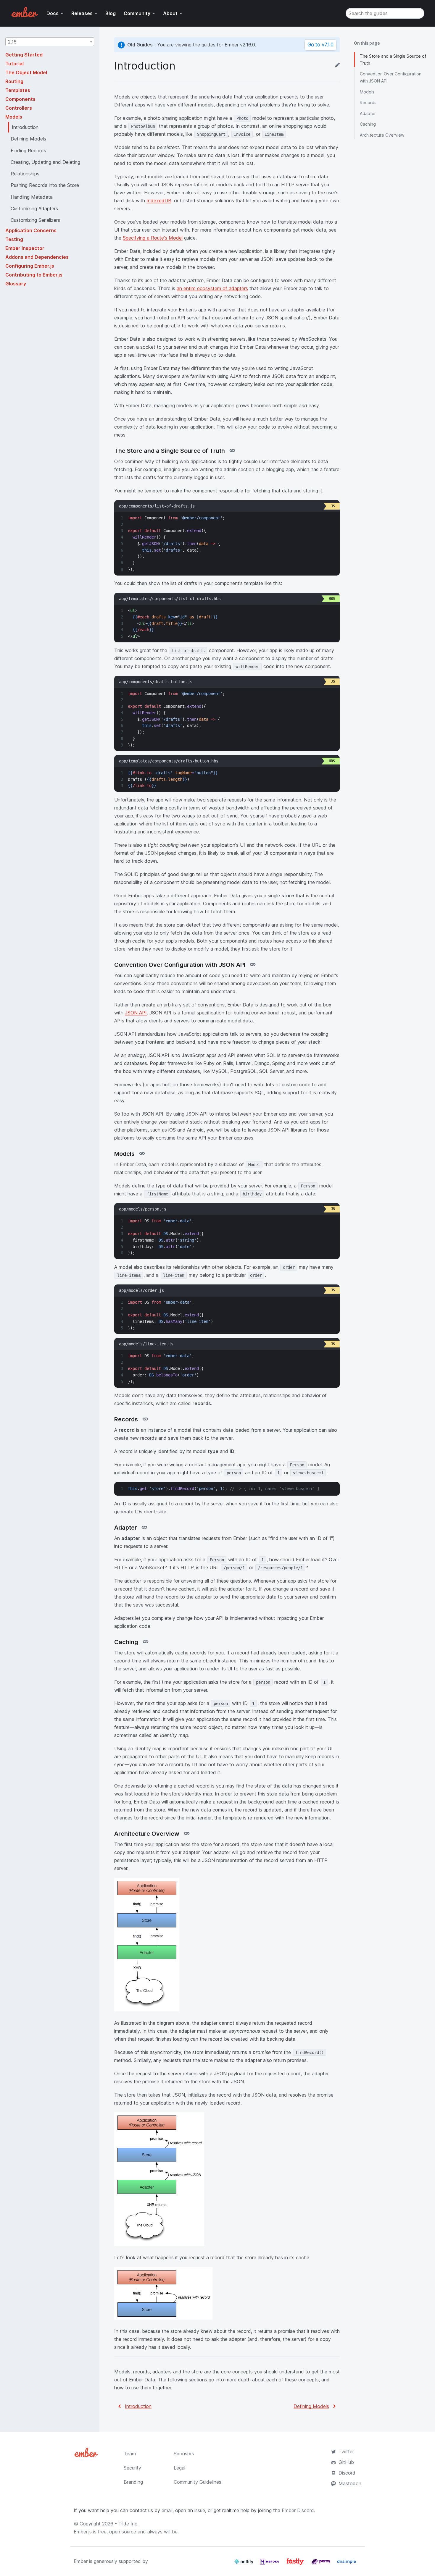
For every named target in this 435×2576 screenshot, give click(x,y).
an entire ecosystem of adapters (212, 288)
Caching (368, 124)
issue (200, 2510)
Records (368, 102)
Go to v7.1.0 (320, 45)
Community (137, 13)
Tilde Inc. (128, 2524)
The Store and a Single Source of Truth (393, 60)
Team (130, 2454)
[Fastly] (296, 2564)
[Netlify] (245, 2564)
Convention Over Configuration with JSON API (391, 77)
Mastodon (350, 2483)
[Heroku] (270, 2564)
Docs (53, 13)
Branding (133, 2482)
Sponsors (184, 2454)
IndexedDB (159, 201)
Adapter (368, 113)
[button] (50, 42)
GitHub (346, 2462)
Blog (111, 13)
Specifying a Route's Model (153, 238)
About (170, 13)
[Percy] (322, 2564)
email (167, 2510)
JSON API (136, 1013)
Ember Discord (298, 2510)
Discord (347, 2473)
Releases (82, 13)
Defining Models (311, 2406)
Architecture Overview (382, 135)
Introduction (138, 2406)
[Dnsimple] (347, 2564)
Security (132, 2468)
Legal (179, 2468)
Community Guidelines (198, 2482)
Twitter (346, 2451)
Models (367, 92)
